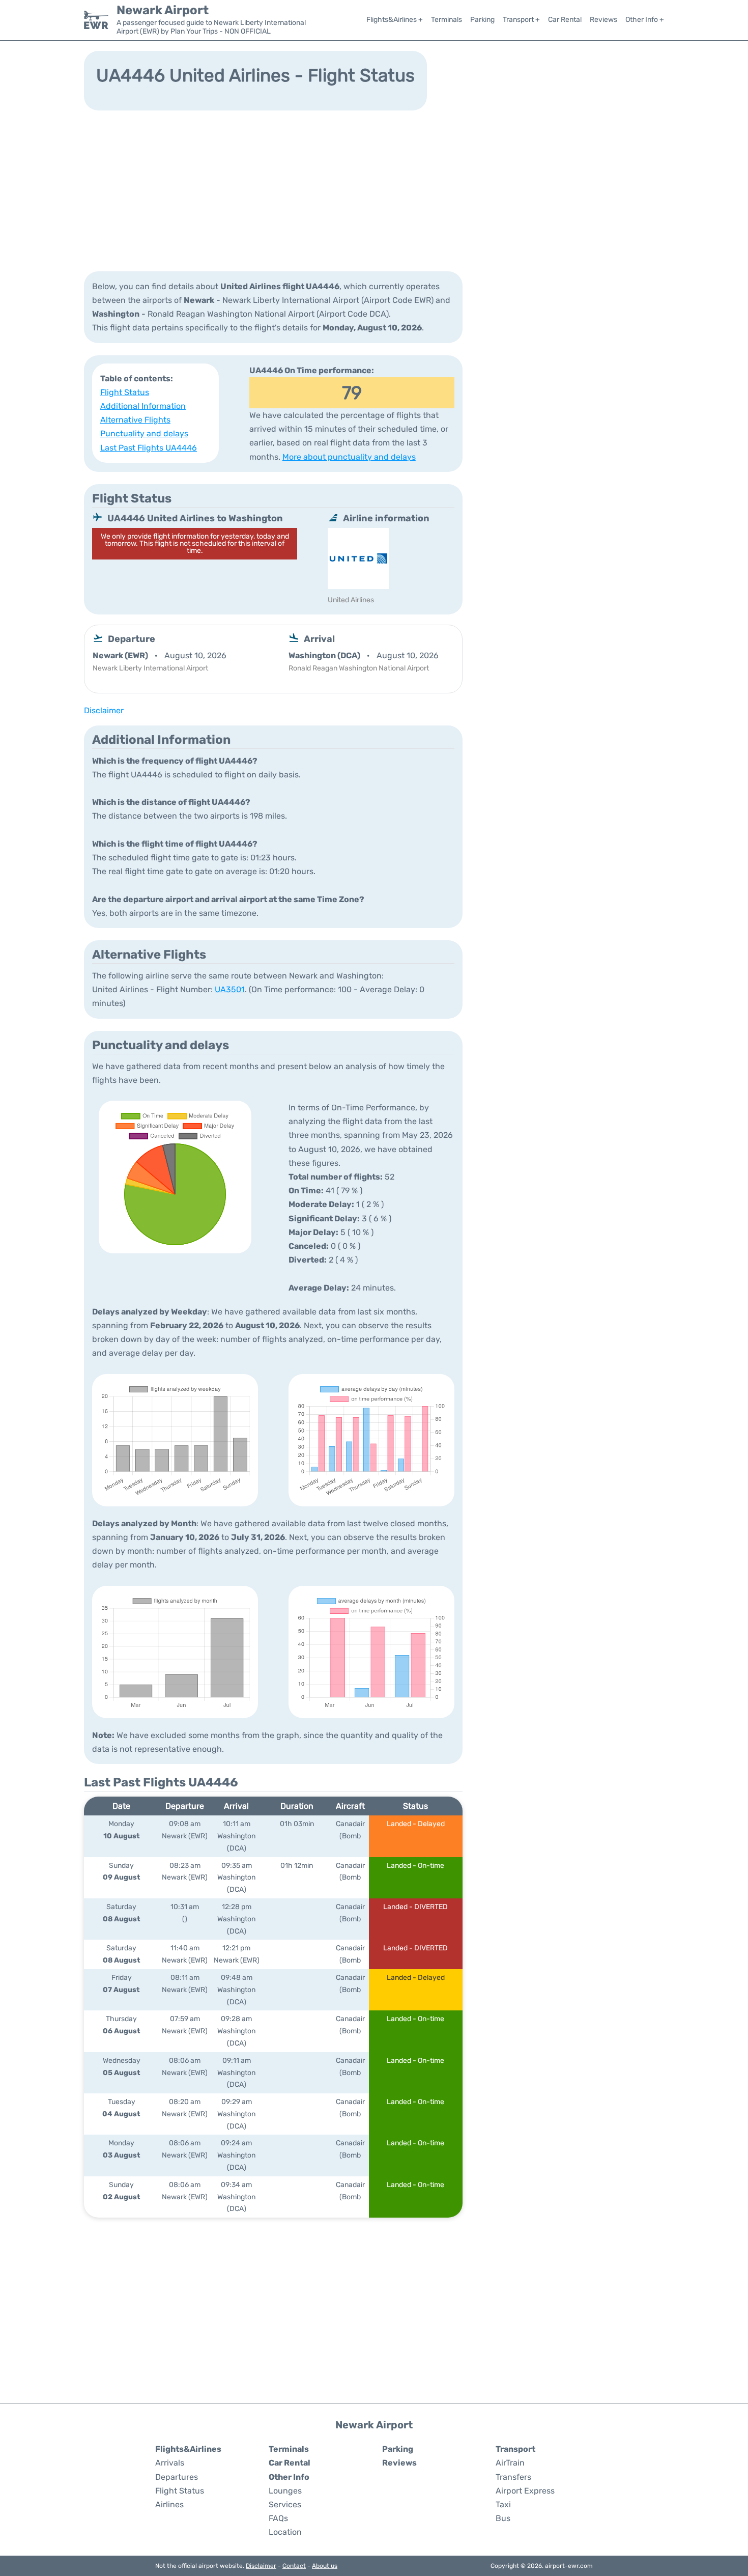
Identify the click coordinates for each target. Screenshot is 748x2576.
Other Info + (645, 20)
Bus (503, 2518)
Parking (482, 20)
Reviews (603, 20)
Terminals (447, 20)
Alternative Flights (135, 420)
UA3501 (230, 989)
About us (325, 2566)
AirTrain (510, 2463)
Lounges (285, 2491)
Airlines (169, 2504)
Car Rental (565, 20)
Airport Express (525, 2491)
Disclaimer (261, 2566)
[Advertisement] (374, 190)
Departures (177, 2477)
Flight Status (125, 392)
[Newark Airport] (96, 20)
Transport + (521, 20)
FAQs (278, 2518)
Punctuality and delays (144, 433)
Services (285, 2504)
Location (285, 2532)
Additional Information (143, 406)
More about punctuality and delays (349, 457)
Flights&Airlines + (395, 20)
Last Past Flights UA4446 (149, 448)
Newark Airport (163, 10)
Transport (515, 2449)
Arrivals (170, 2463)
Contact (294, 2566)
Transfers (513, 2477)
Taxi (503, 2504)
